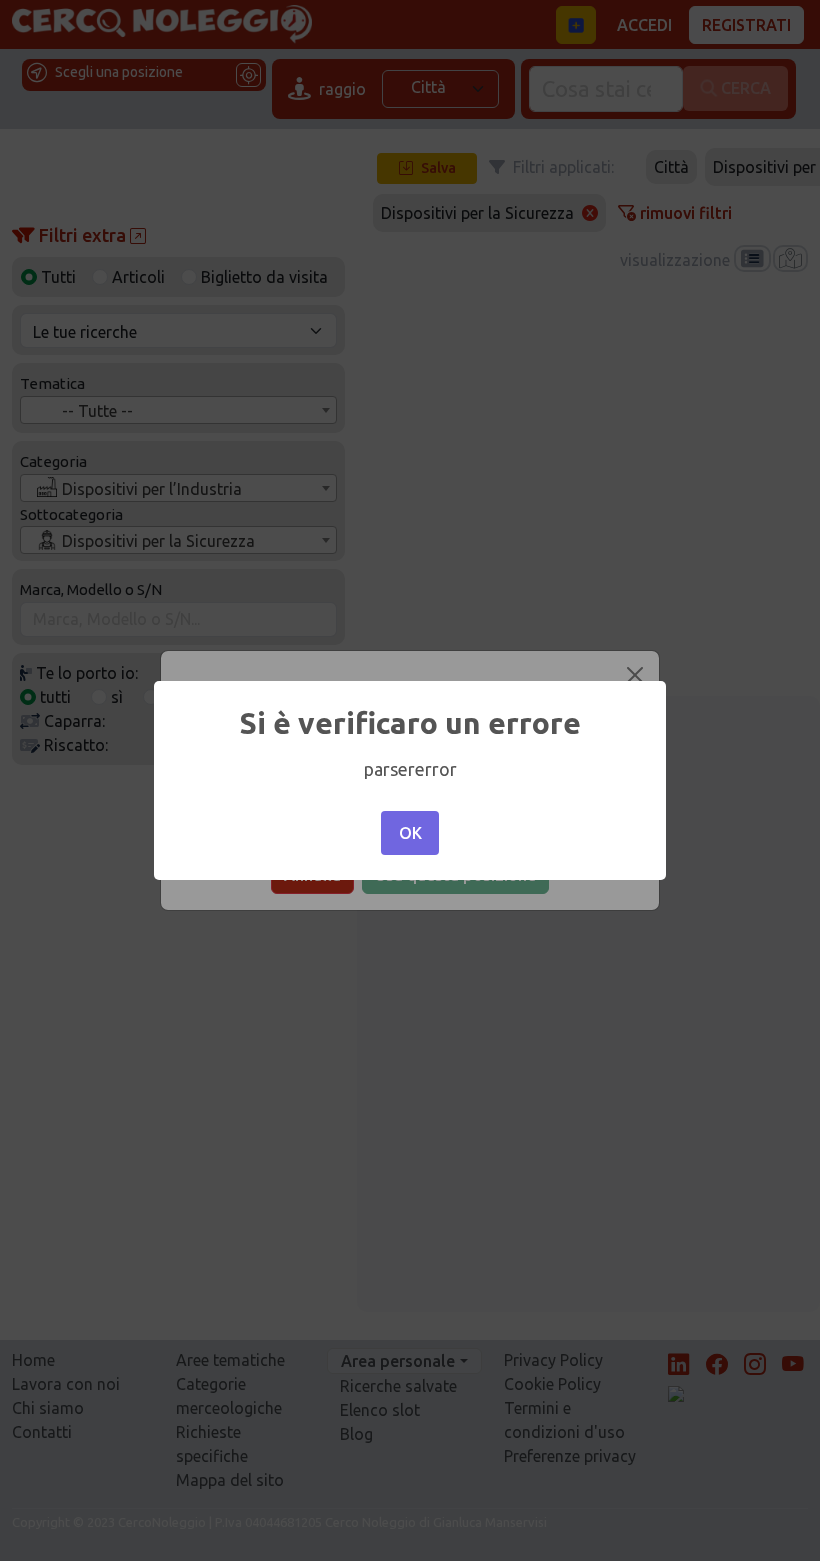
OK (410, 833)
